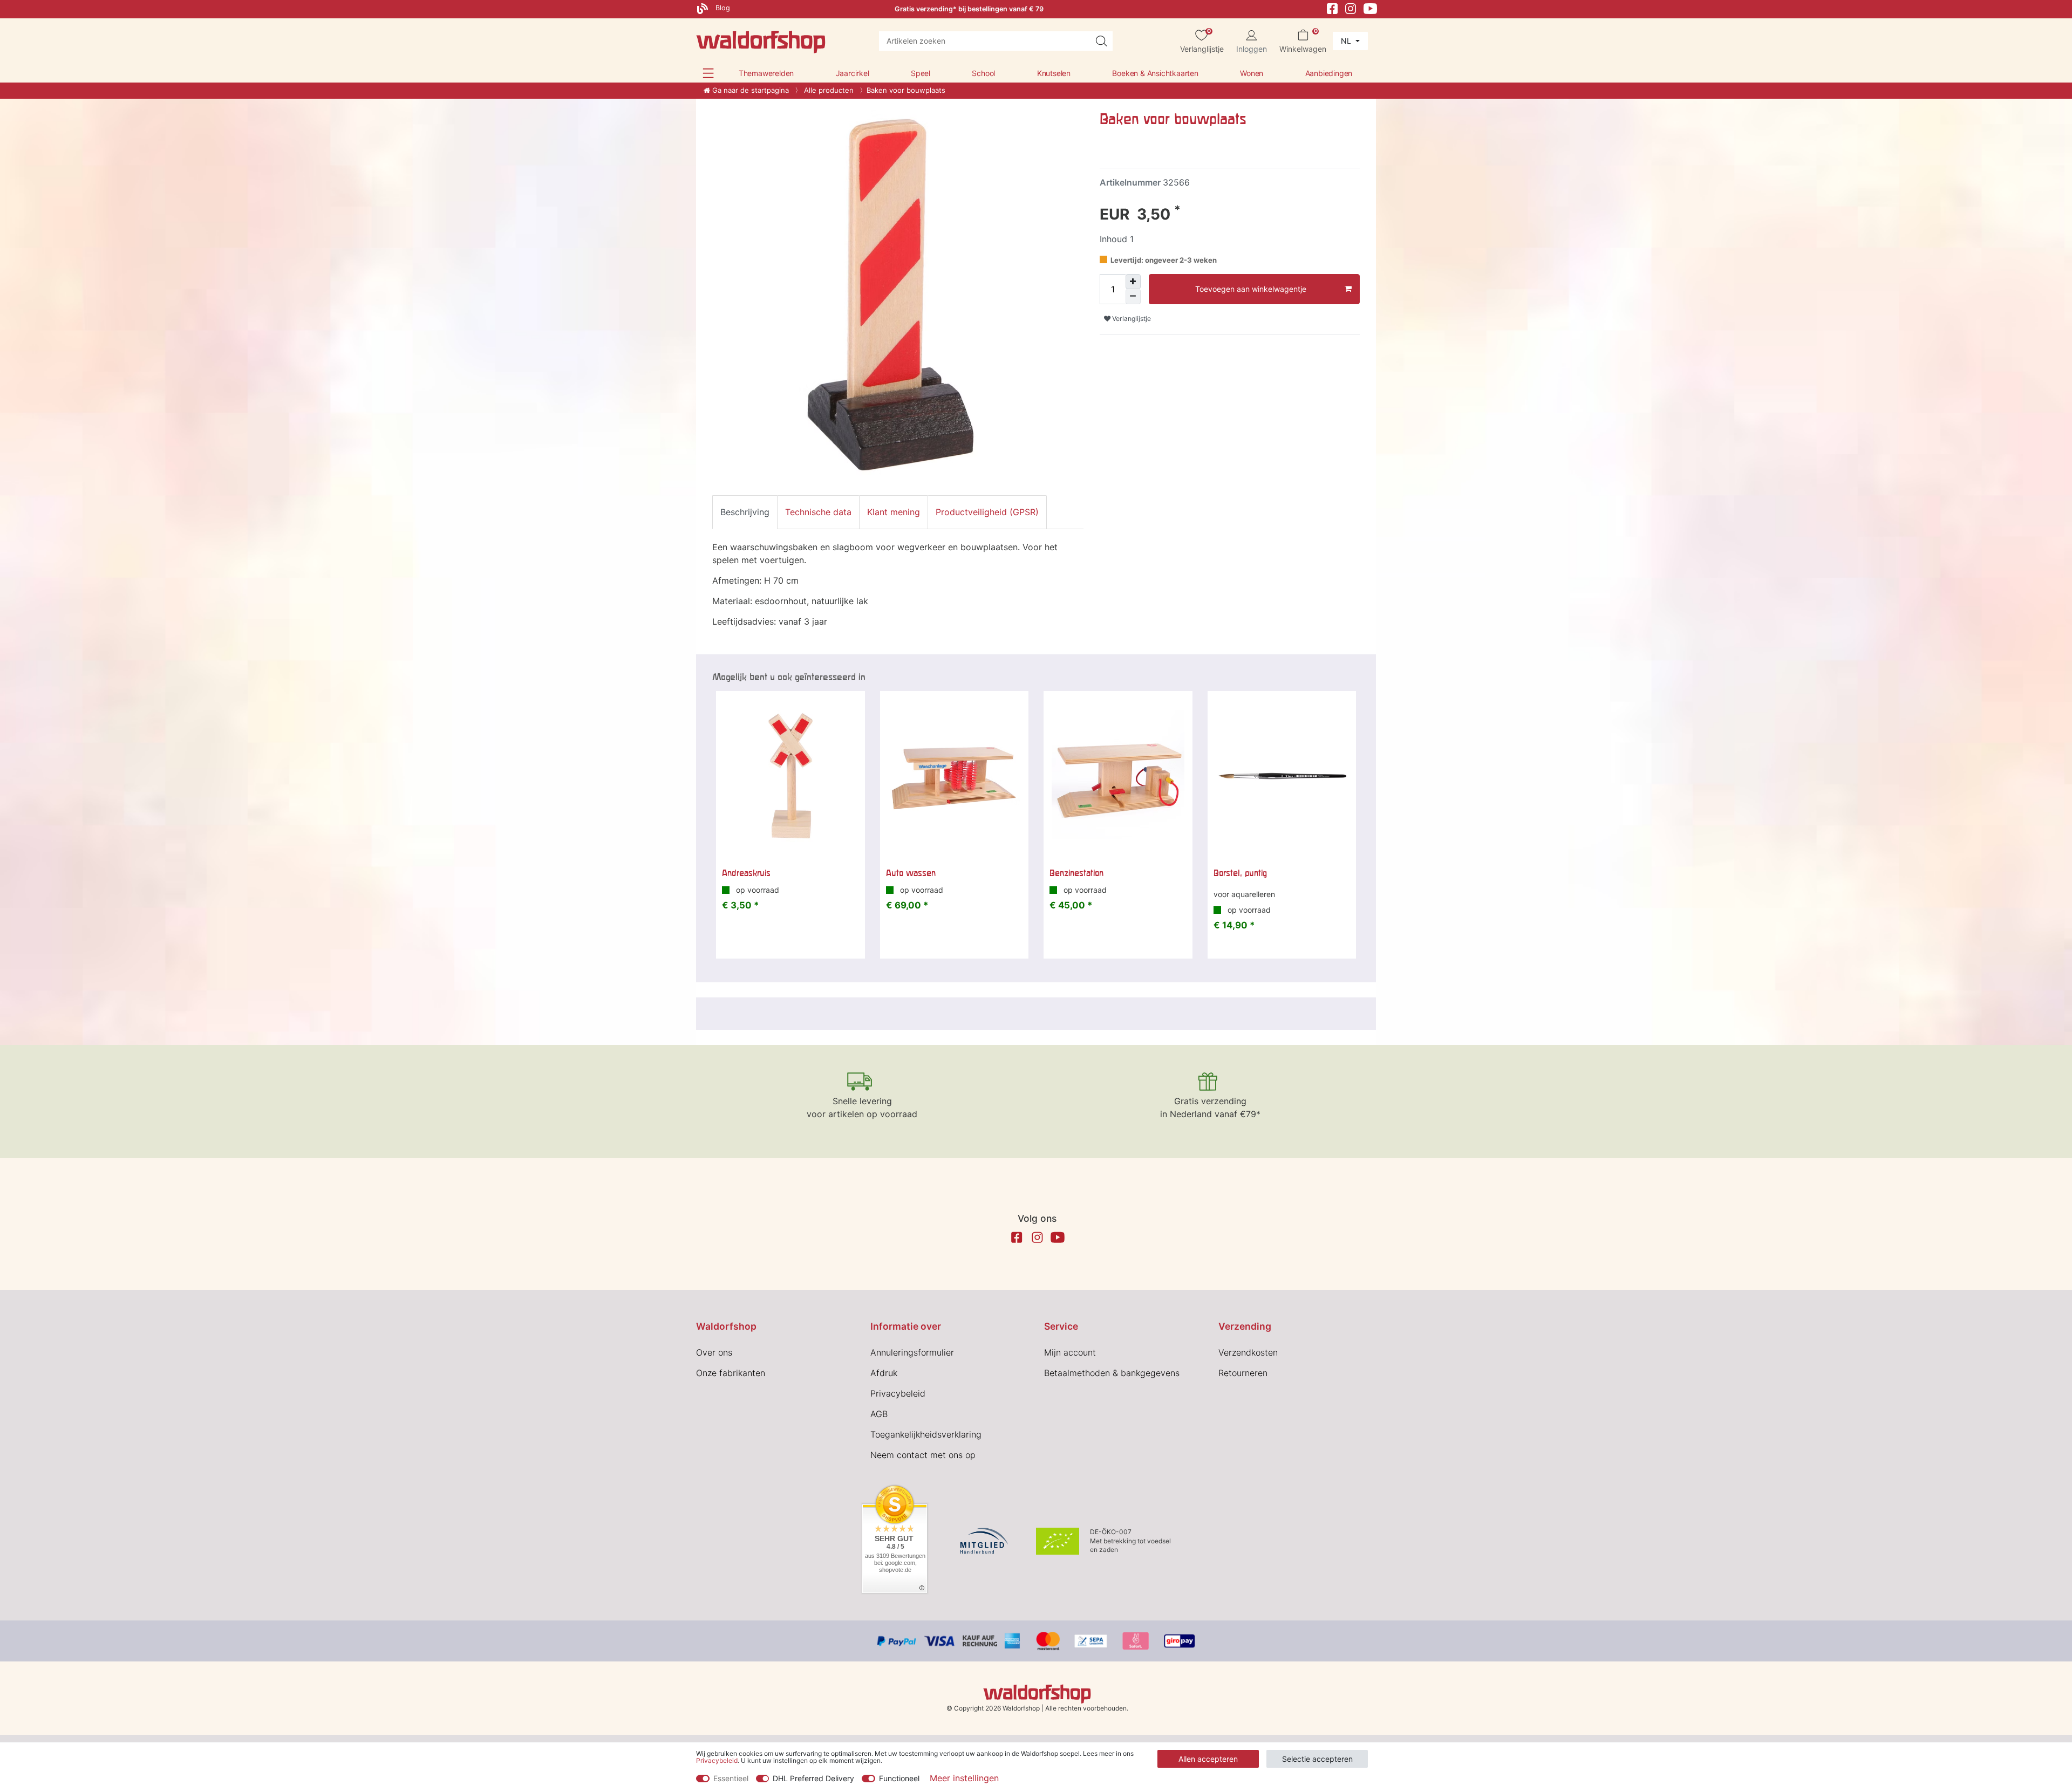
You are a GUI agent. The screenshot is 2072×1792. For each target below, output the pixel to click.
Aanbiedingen (1329, 73)
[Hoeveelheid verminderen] (1133, 297)
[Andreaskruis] (790, 776)
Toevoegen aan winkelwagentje (1251, 289)
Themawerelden (766, 73)
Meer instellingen (964, 1778)
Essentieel (731, 1778)
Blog (722, 8)
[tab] (745, 512)
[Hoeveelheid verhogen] (1133, 282)
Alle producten (828, 90)
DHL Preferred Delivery (813, 1778)
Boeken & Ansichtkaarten (1155, 73)
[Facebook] (1332, 8)
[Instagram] (1351, 8)
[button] (708, 73)
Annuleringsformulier (912, 1352)
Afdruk (884, 1373)
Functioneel (899, 1778)
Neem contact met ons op (923, 1455)
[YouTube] (1371, 8)
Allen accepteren (1208, 1759)
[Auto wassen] (955, 776)
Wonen (1252, 73)
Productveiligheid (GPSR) (987, 512)
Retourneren (1243, 1373)
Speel (921, 73)
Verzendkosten (1248, 1352)
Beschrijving (745, 512)
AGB (879, 1414)
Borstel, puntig (1240, 873)
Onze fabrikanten (731, 1373)
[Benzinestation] (1118, 776)
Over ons (714, 1352)
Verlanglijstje (1131, 319)
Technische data (818, 512)
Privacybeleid (898, 1393)
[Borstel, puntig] (1282, 776)
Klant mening (894, 512)
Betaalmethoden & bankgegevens (1112, 1373)
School (983, 73)
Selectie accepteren (1317, 1759)
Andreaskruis (746, 873)
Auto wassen (911, 873)
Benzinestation (1076, 873)
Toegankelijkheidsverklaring (926, 1434)
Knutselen (1054, 73)
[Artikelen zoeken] (1101, 41)
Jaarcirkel (853, 73)
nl (1347, 41)
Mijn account (1070, 1352)
